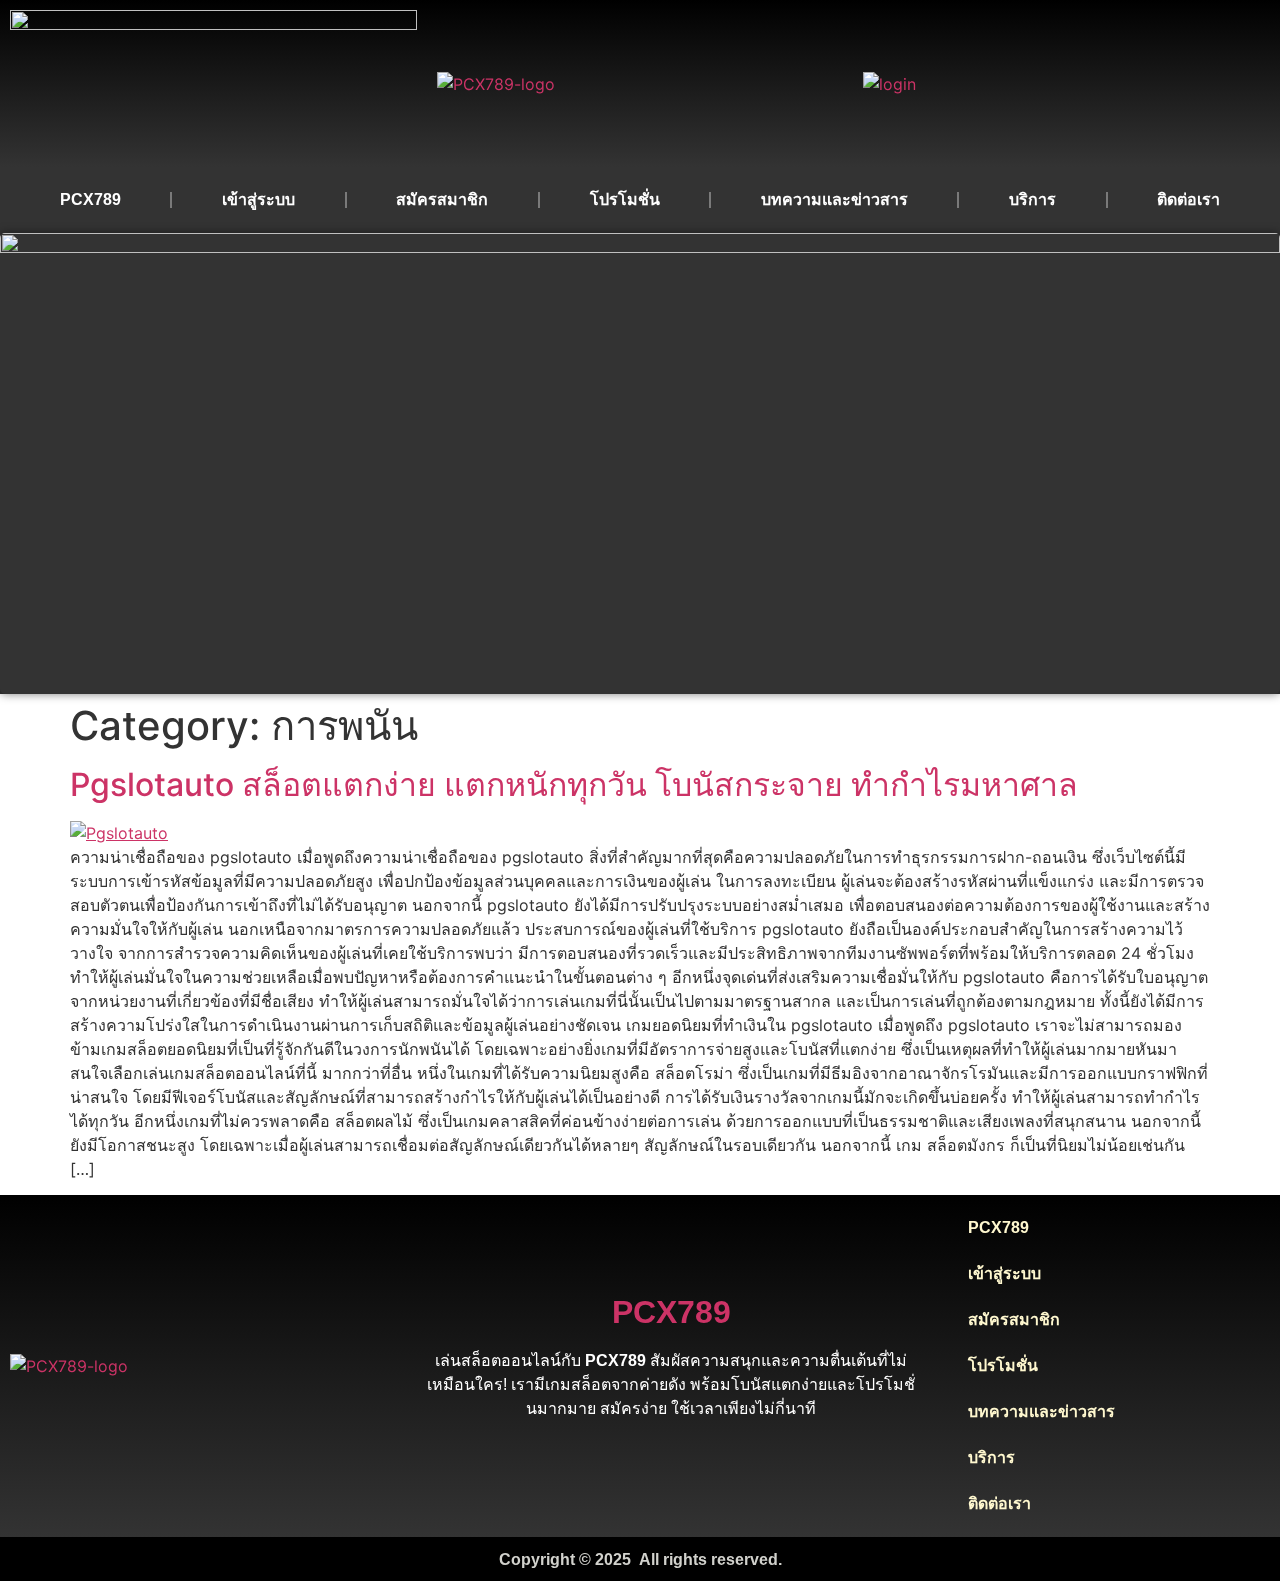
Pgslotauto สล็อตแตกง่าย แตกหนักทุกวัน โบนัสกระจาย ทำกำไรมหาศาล (574, 784)
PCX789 (90, 199)
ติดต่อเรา (1188, 199)
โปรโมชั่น (625, 199)
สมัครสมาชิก (442, 199)
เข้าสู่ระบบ (258, 199)
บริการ (1032, 199)
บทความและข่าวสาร (834, 199)
